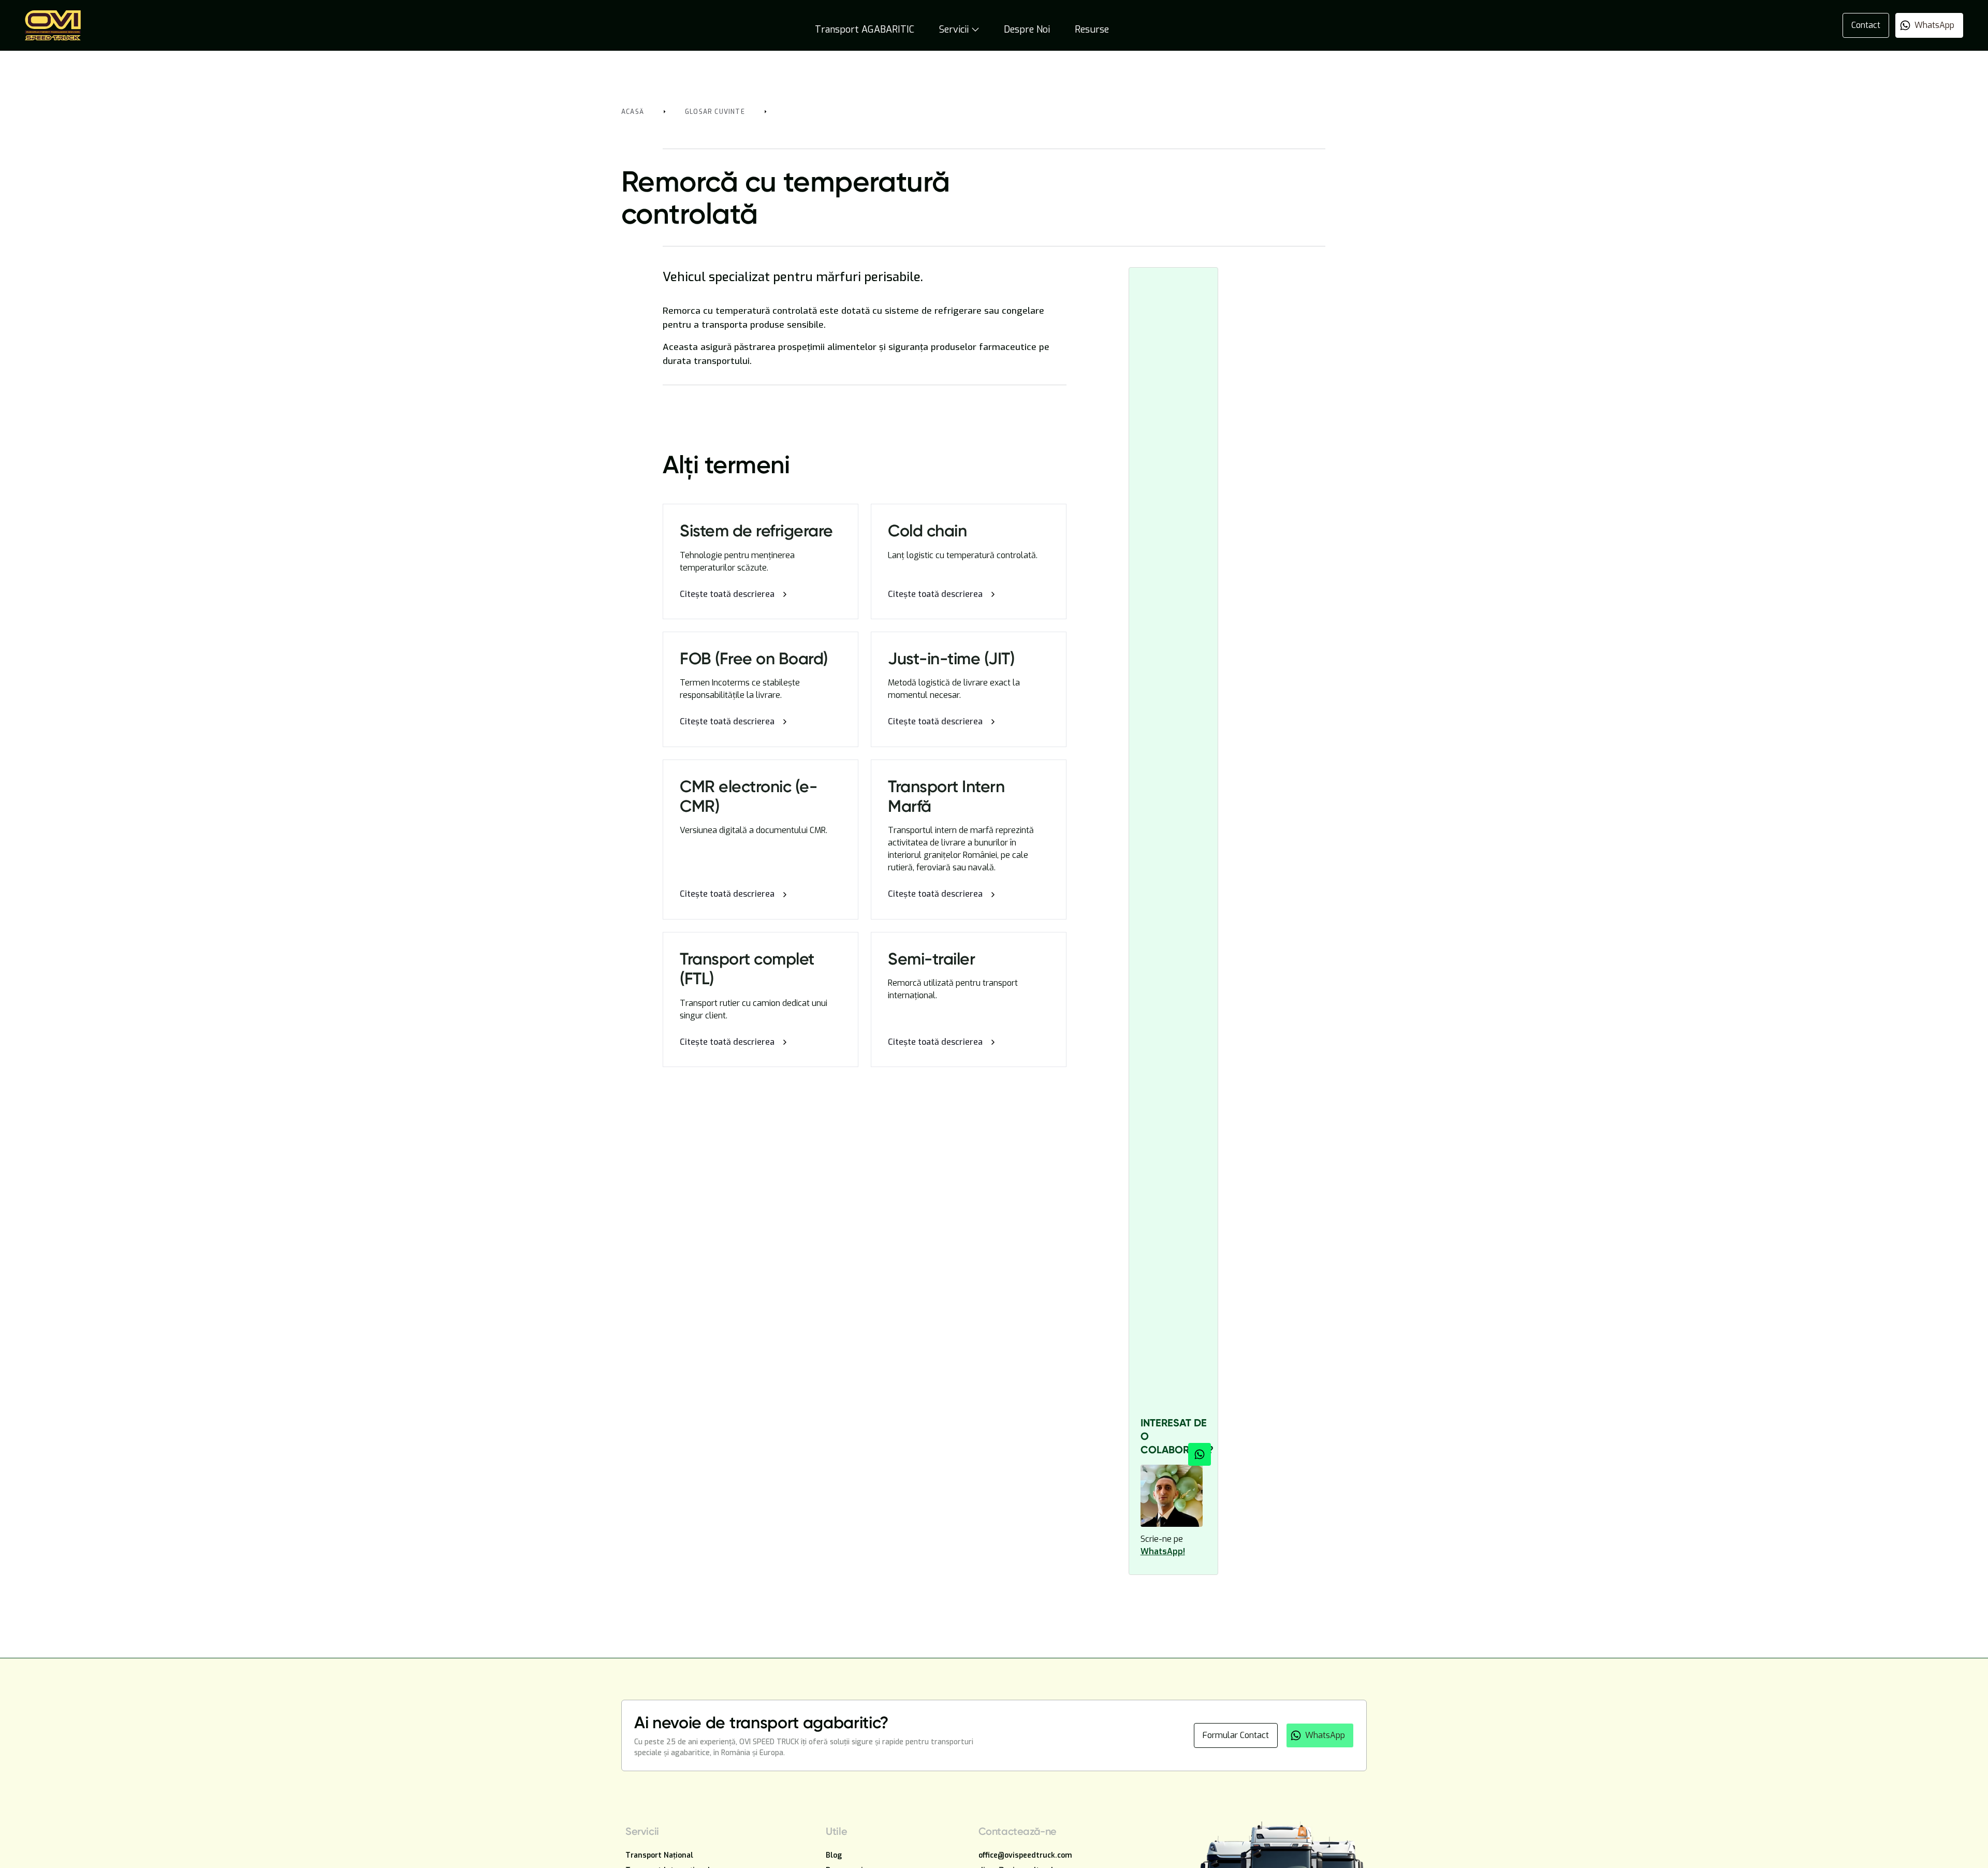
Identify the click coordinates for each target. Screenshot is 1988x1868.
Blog (834, 1855)
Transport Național (659, 1855)
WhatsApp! (1163, 1551)
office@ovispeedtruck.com (1025, 1855)
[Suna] (1200, 1454)
